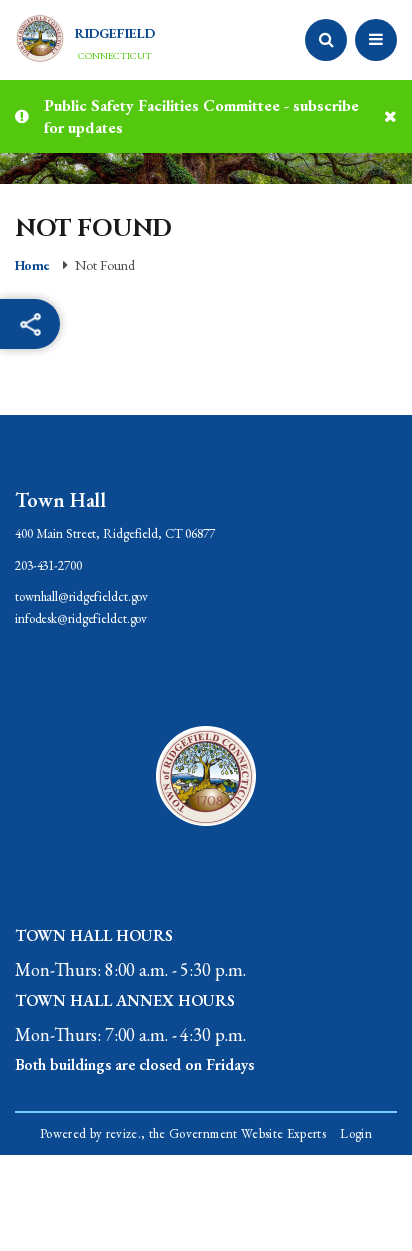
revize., (126, 1133)
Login (356, 1133)
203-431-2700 (48, 565)
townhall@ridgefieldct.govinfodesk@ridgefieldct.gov (81, 607)
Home (32, 265)
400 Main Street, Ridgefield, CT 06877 (115, 533)
